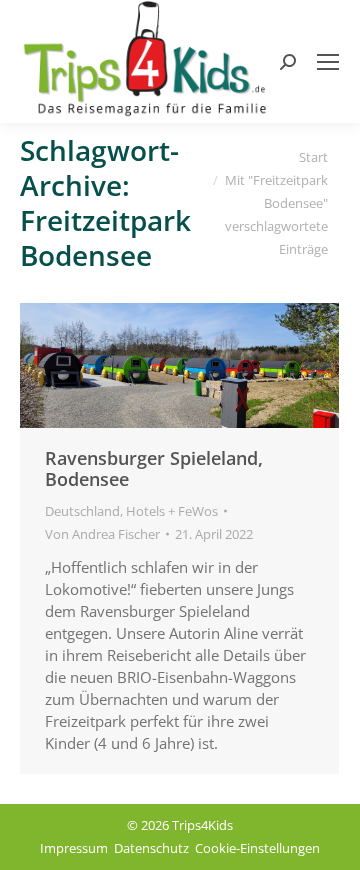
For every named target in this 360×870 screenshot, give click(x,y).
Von (102, 534)
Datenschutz (151, 848)
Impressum (74, 848)
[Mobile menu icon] (328, 62)
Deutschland (82, 511)
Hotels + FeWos (172, 511)
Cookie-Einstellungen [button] (257, 848)
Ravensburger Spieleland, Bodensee (154, 468)
